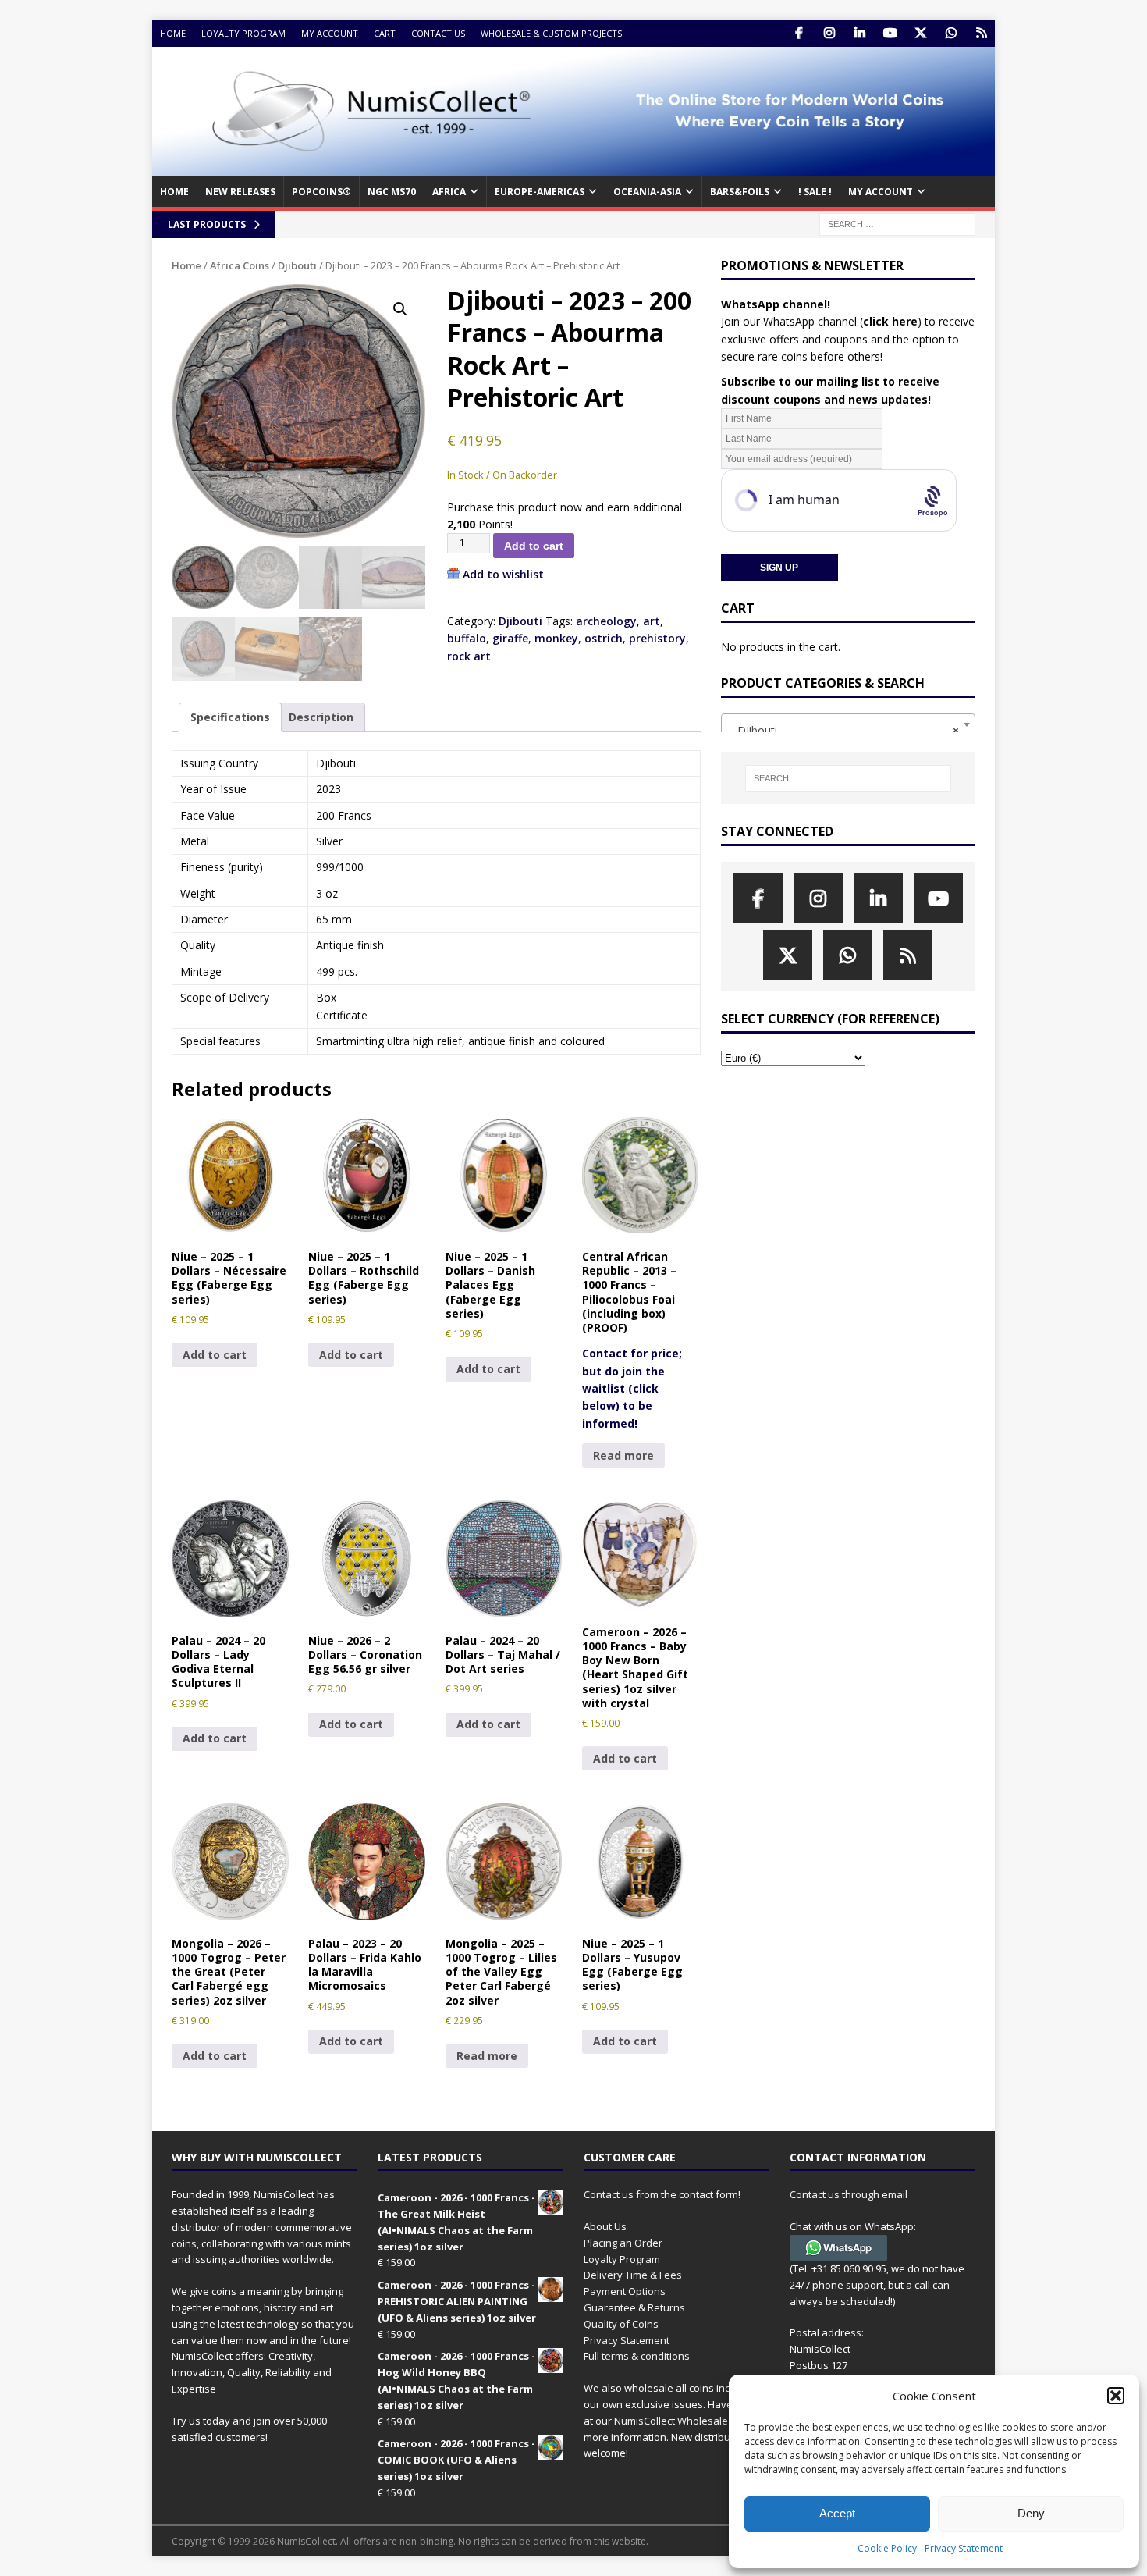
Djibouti (297, 265)
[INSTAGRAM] (829, 33)
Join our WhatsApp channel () (821, 321)
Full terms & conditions (637, 2356)
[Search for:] (897, 223)
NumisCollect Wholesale (671, 2421)
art (652, 621)
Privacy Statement (964, 2548)
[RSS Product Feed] (981, 33)
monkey (556, 638)
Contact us (438, 33)
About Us (605, 2226)
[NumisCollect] (573, 167)
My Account (330, 33)
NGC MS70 (392, 192)
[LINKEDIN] (859, 33)
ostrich (604, 638)
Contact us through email (849, 2194)
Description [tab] (321, 717)
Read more (623, 1455)
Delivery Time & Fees (633, 2275)
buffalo (467, 638)
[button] (1116, 2396)
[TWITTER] (920, 33)
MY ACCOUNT (881, 192)
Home (173, 33)
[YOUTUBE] (890, 33)
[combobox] (848, 724)
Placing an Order (623, 2243)
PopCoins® (321, 192)
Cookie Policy (887, 2548)
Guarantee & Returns (634, 2307)
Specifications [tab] (230, 717)
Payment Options (625, 2291)
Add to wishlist (503, 574)
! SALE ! (815, 192)
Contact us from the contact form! (662, 2194)
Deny (1031, 2513)
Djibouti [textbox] (843, 730)
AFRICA (449, 192)
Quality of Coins (621, 2324)
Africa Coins (240, 265)
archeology (606, 621)
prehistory (657, 638)
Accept (837, 2513)
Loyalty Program (243, 33)
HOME (174, 192)
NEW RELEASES (240, 192)
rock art (469, 656)
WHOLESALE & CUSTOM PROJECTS (551, 33)
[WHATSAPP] (951, 33)
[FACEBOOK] (799, 33)
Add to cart (534, 546)
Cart (385, 33)
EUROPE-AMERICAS (540, 192)
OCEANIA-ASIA (647, 192)
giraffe (510, 638)
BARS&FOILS (740, 192)
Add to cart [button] (215, 1355)
